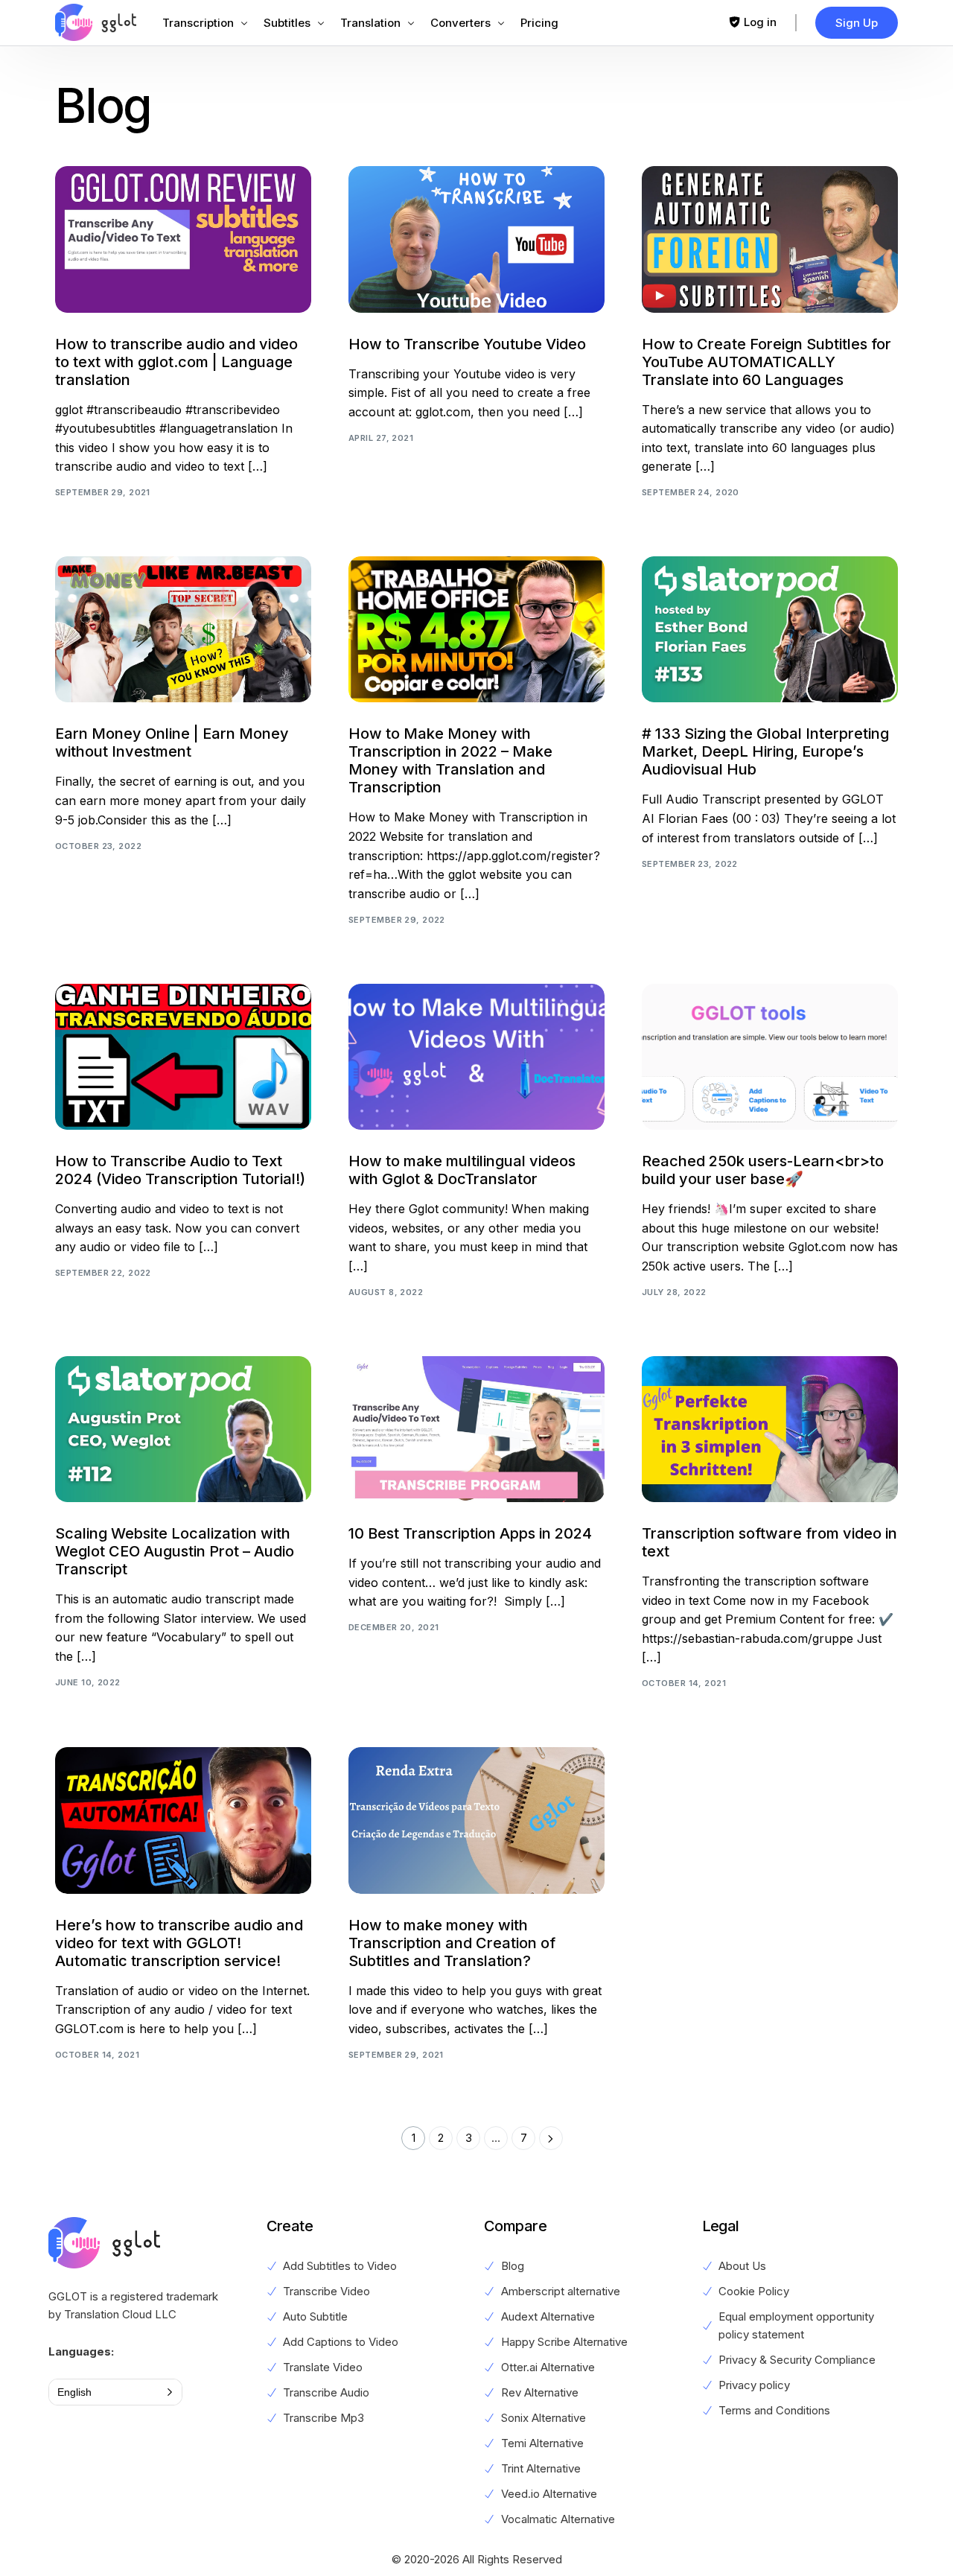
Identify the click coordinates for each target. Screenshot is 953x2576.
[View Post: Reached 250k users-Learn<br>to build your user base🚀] (770, 1057)
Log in (760, 22)
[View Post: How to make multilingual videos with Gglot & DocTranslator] (476, 1057)
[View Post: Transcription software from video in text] (770, 1429)
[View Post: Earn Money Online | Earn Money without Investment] (183, 629)
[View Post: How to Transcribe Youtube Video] (476, 239)
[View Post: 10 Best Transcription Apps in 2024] (476, 1429)
